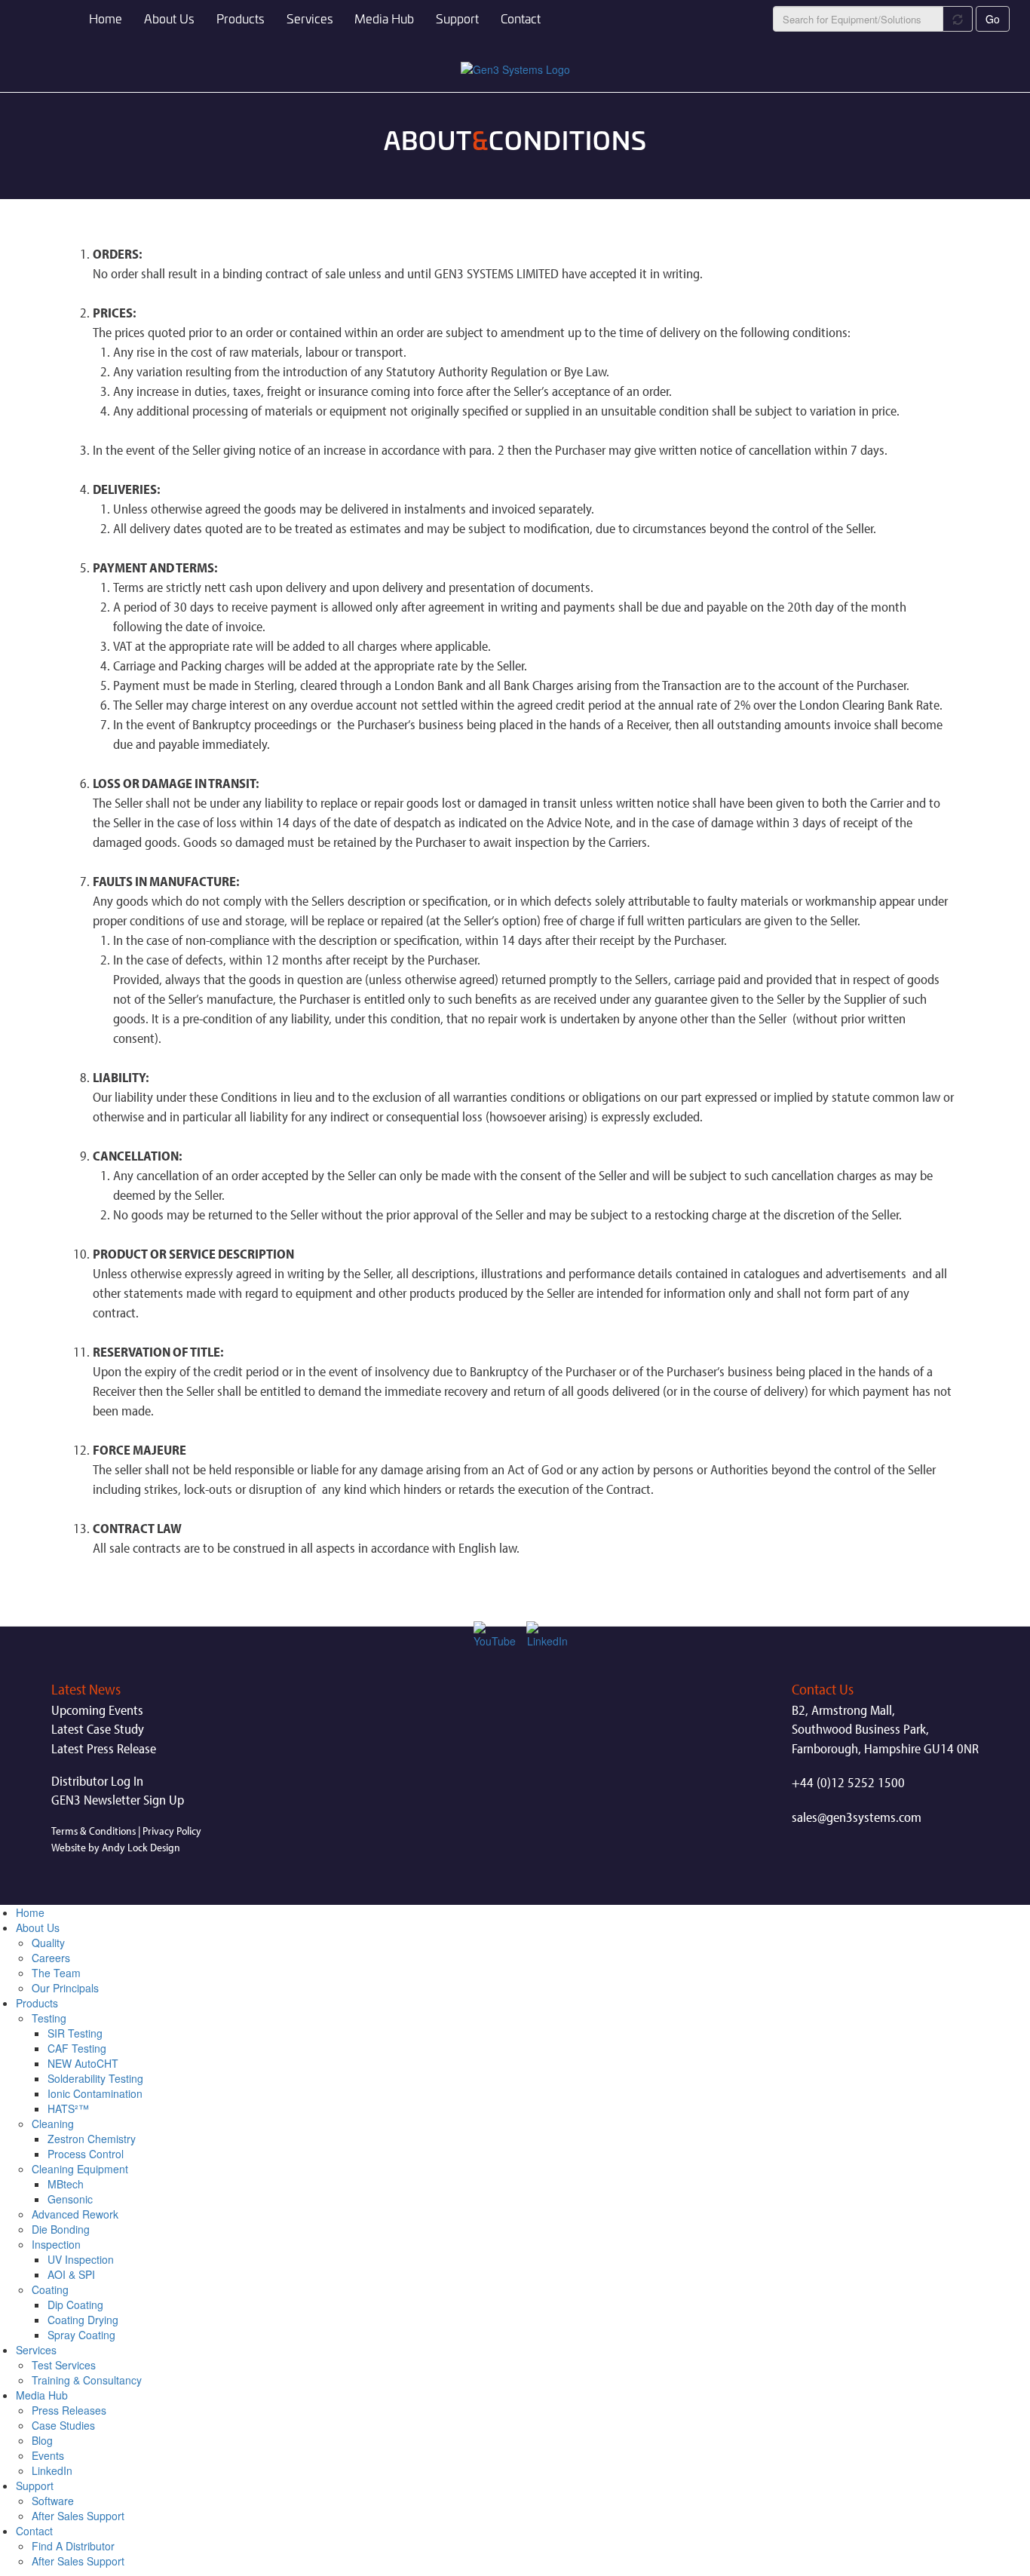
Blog (42, 2440)
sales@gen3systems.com (857, 1817)
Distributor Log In (97, 1781)
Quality (48, 1943)
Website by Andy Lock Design (116, 1847)
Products (241, 18)
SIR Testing (75, 2033)
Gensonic (70, 2199)
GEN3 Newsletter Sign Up (118, 1800)
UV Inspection (81, 2259)
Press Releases (69, 2410)
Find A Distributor (73, 2546)
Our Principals (65, 1988)
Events (48, 2455)
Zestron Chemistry (92, 2139)
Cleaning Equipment (80, 2169)
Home (106, 18)
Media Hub (384, 18)
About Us (169, 18)
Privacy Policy (172, 1831)
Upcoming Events (97, 1710)
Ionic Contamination (95, 2093)
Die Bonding (61, 2229)
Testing (49, 2018)
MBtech (66, 2184)
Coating (50, 2289)
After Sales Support (78, 2516)
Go (993, 19)
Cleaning (53, 2124)
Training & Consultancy (87, 2380)
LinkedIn (52, 2470)
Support (457, 18)
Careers (51, 1958)
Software (53, 2501)
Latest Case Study (98, 1729)
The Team (56, 1973)
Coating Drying (83, 2320)
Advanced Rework (75, 2214)
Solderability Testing (95, 2078)
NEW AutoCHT (83, 2063)
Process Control (86, 2154)
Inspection (56, 2244)
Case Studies (63, 2425)
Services (310, 18)
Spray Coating (81, 2335)
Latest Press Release (104, 1748)
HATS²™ (68, 2108)
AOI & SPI (71, 2274)
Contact (521, 18)
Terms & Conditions (93, 1831)
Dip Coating (75, 2305)
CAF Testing (77, 2048)
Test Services (64, 2365)
